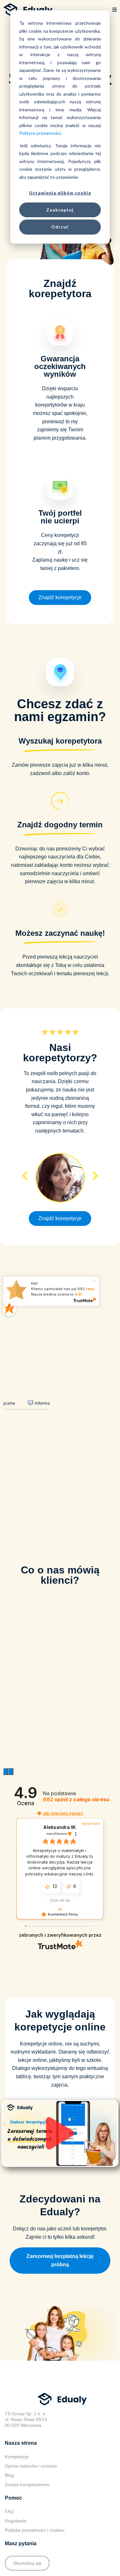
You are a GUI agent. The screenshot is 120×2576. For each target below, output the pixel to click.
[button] (115, 10)
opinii (76, 1800)
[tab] (46, 1403)
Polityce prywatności (40, 133)
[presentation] (6, 1771)
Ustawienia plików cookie (60, 193)
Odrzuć (60, 227)
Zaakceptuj (60, 210)
